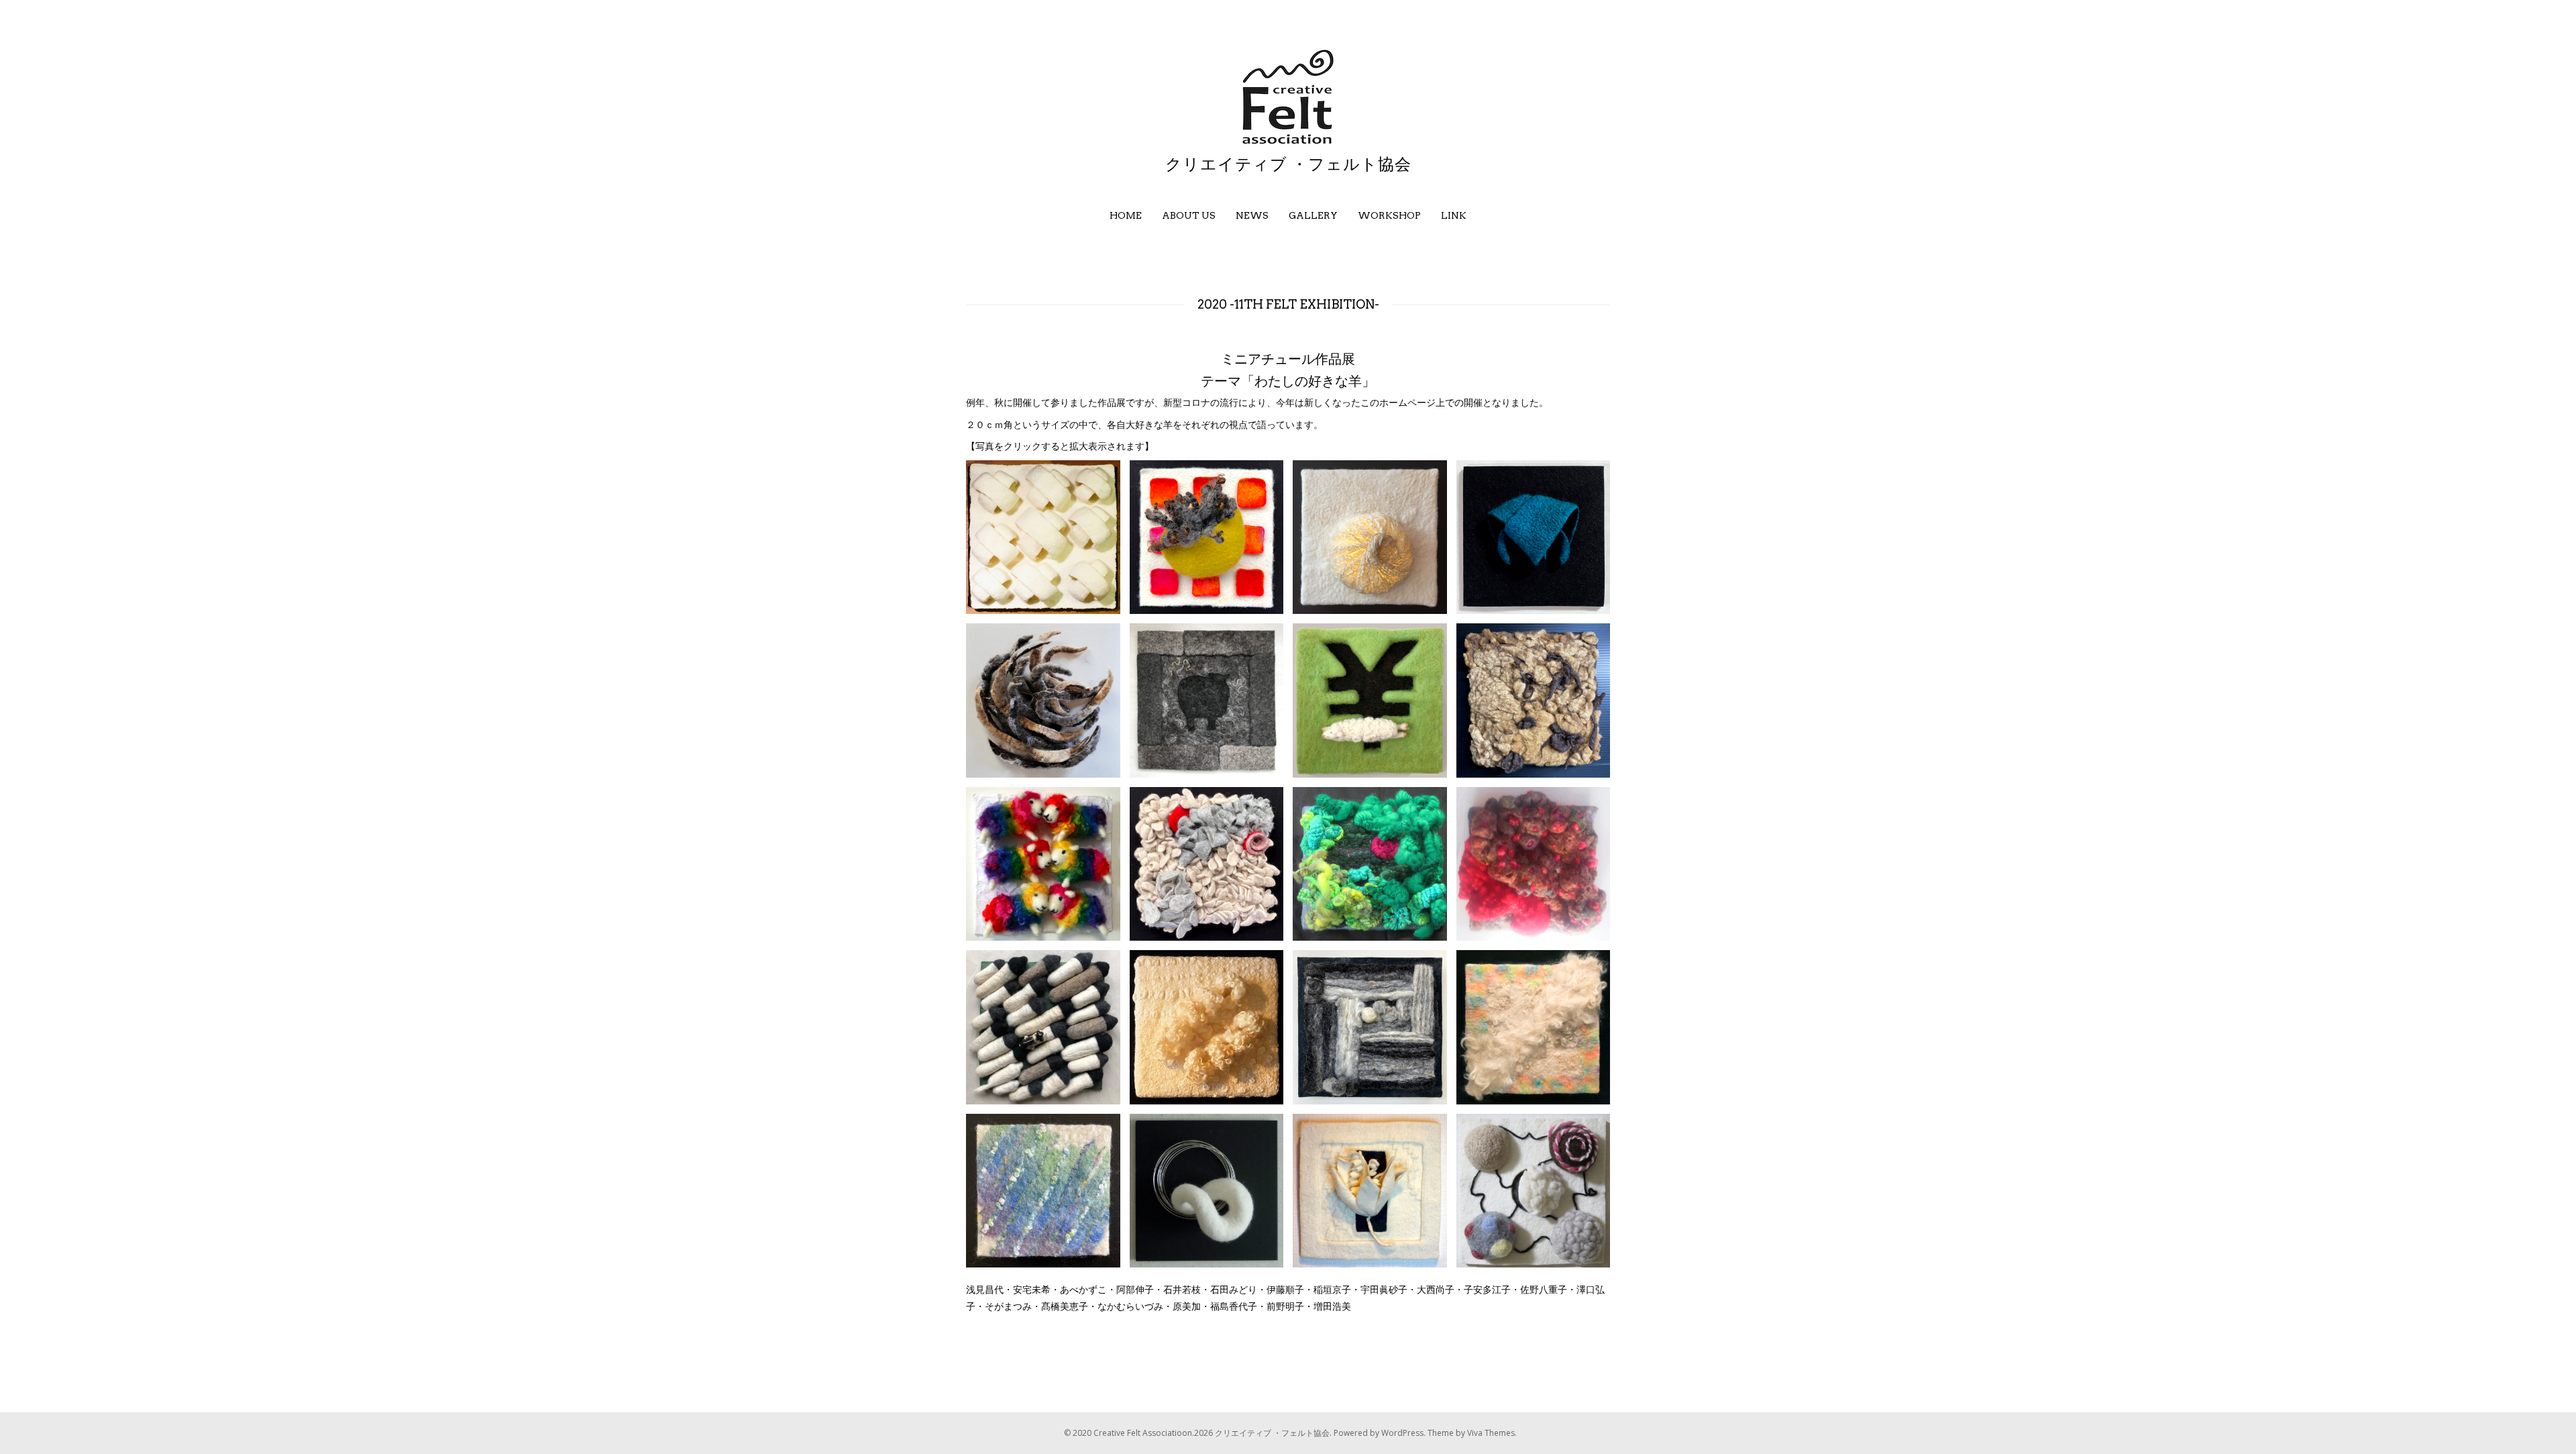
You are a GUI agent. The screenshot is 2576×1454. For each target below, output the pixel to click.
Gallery (1313, 215)
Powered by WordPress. (1381, 1433)
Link (1454, 215)
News (1252, 215)
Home (1126, 215)
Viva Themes (1491, 1433)
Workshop (1389, 215)
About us (1189, 215)
